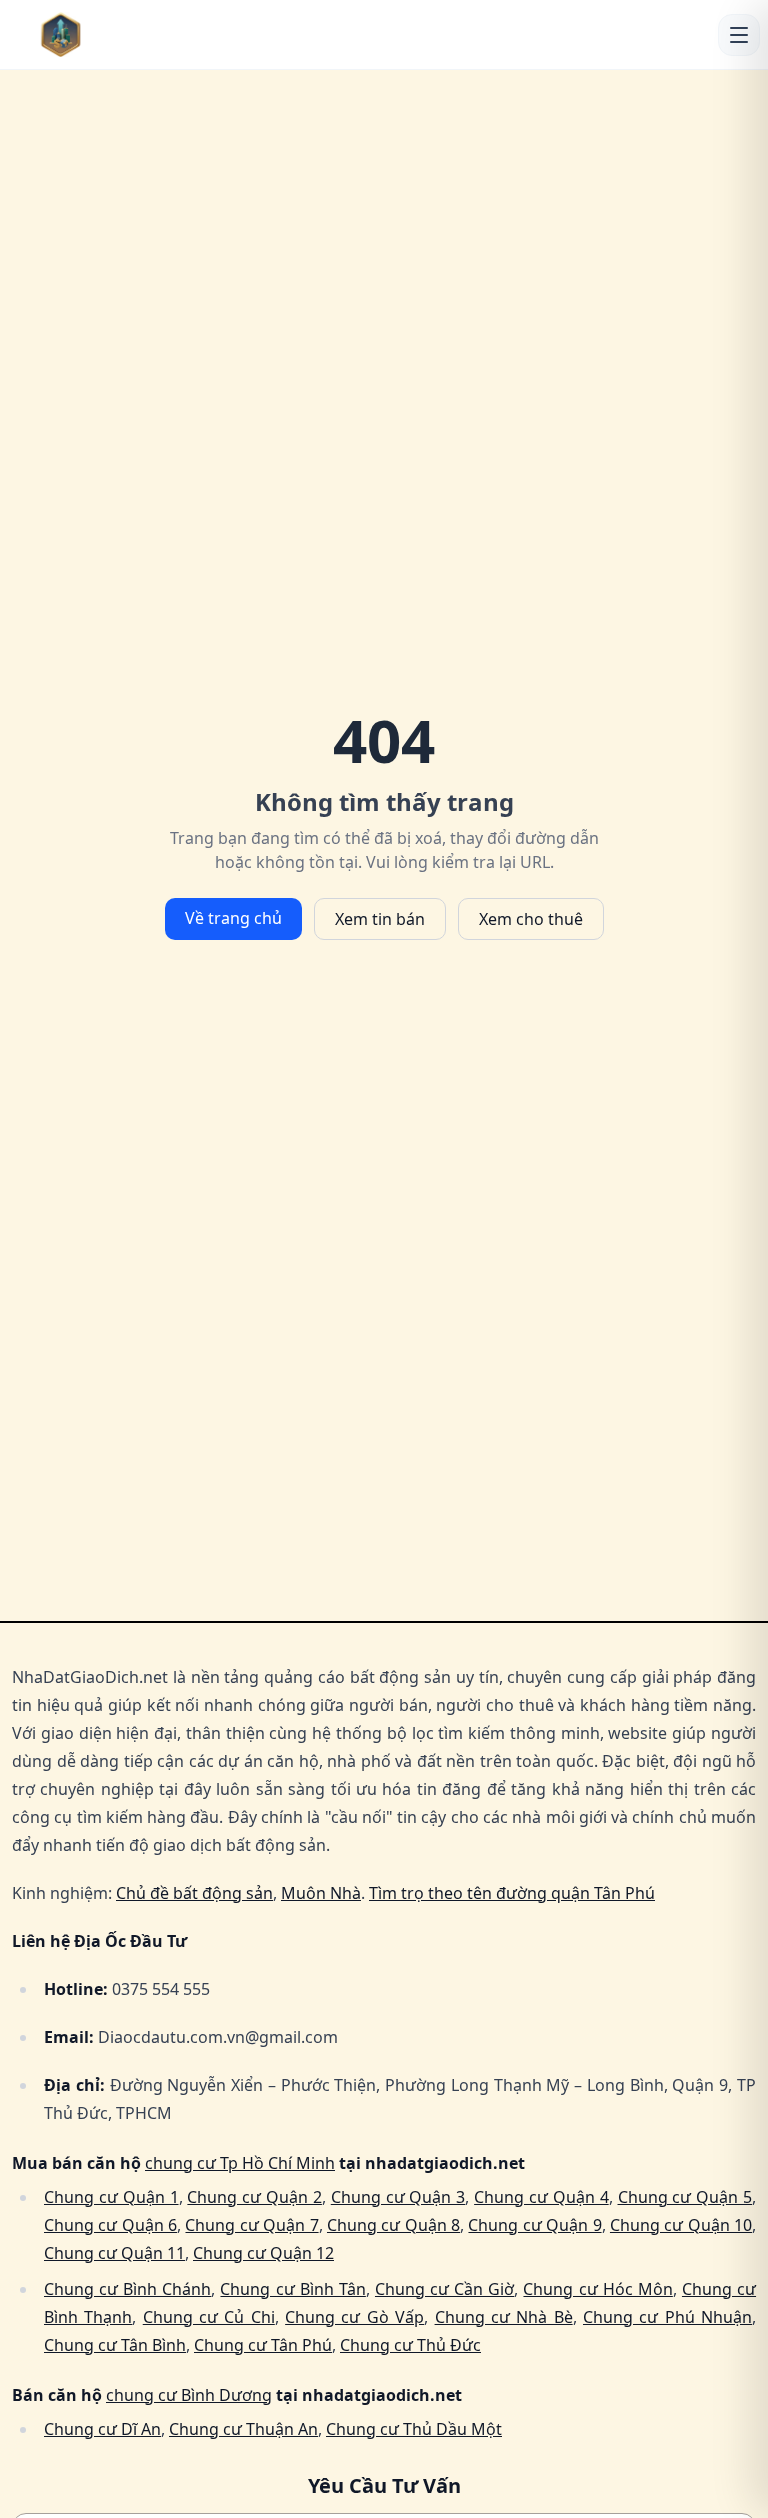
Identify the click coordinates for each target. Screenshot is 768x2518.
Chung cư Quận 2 (254, 2197)
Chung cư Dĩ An (102, 2429)
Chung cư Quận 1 (111, 2197)
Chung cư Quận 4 (541, 2197)
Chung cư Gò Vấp (354, 2317)
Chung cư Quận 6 (110, 2225)
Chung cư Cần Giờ (444, 2289)
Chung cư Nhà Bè (504, 2317)
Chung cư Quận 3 (398, 2197)
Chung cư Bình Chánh (127, 2289)
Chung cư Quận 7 (251, 2225)
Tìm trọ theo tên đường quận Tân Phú (512, 1893)
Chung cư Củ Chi (209, 2317)
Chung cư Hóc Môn (597, 2289)
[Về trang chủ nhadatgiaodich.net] (101, 34)
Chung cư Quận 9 (534, 2225)
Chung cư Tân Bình (115, 2345)
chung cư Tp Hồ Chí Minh (240, 2163)
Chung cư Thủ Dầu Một (414, 2429)
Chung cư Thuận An (243, 2429)
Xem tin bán (380, 919)
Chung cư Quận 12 (263, 2253)
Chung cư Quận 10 (681, 2225)
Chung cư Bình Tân (292, 2289)
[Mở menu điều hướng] (739, 35)
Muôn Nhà (321, 1893)
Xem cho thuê (531, 919)
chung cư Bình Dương (189, 2395)
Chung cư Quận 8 (393, 2225)
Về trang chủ (233, 918)
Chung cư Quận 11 (114, 2253)
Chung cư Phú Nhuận (667, 2317)
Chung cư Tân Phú (263, 2345)
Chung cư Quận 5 (685, 2197)
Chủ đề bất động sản (194, 1893)
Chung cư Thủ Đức (410, 2345)
